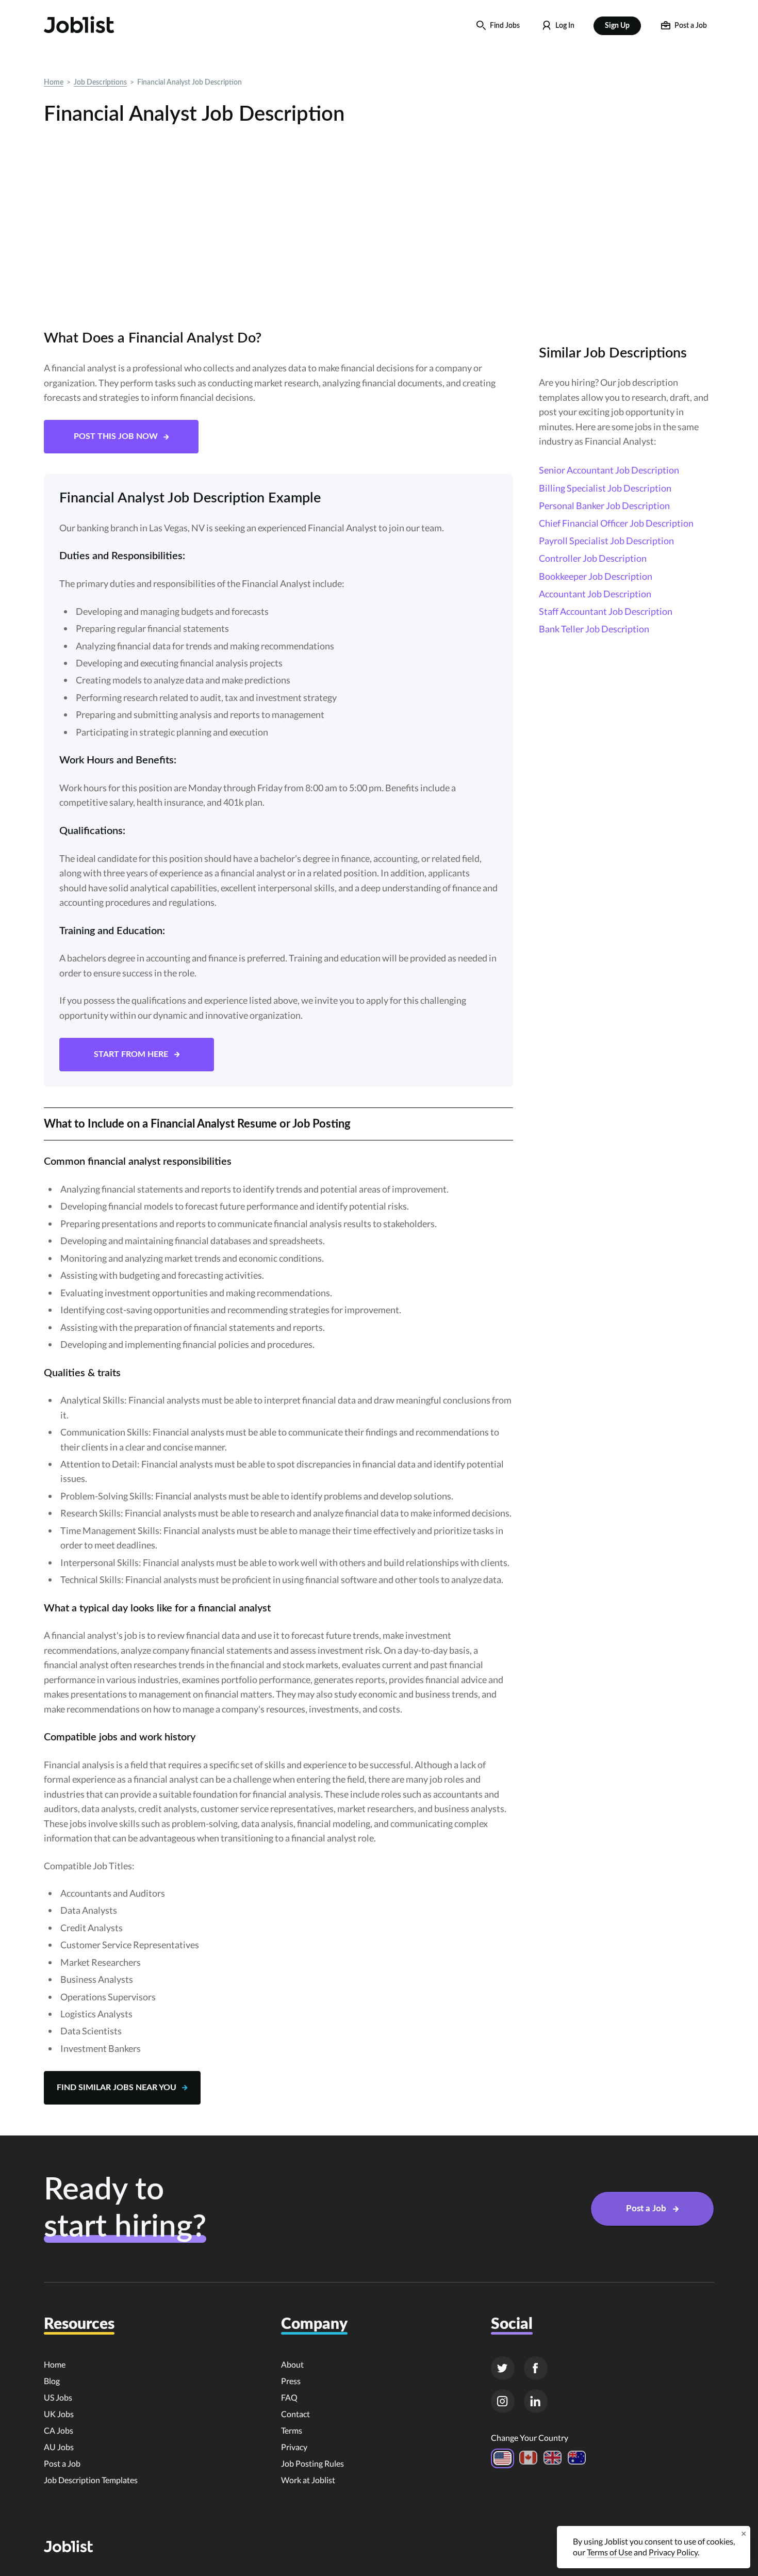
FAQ (289, 2397)
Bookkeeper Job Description (596, 576)
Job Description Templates (91, 2480)
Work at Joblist (308, 2480)
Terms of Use (609, 2552)
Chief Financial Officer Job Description (616, 523)
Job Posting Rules (312, 2463)
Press (291, 2381)
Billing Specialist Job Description (605, 488)
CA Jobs (59, 2430)
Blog (52, 2381)
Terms (292, 2430)
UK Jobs (59, 2414)
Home (54, 83)
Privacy (294, 2447)
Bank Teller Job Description (594, 629)
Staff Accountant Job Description (606, 611)
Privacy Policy (673, 2552)
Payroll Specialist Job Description (606, 541)
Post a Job (62, 2463)
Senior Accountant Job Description (609, 470)
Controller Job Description (593, 558)
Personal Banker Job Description (604, 506)
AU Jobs (59, 2447)
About (292, 2364)
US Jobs (58, 2397)
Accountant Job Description (595, 594)
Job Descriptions (100, 83)
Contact (295, 2414)
